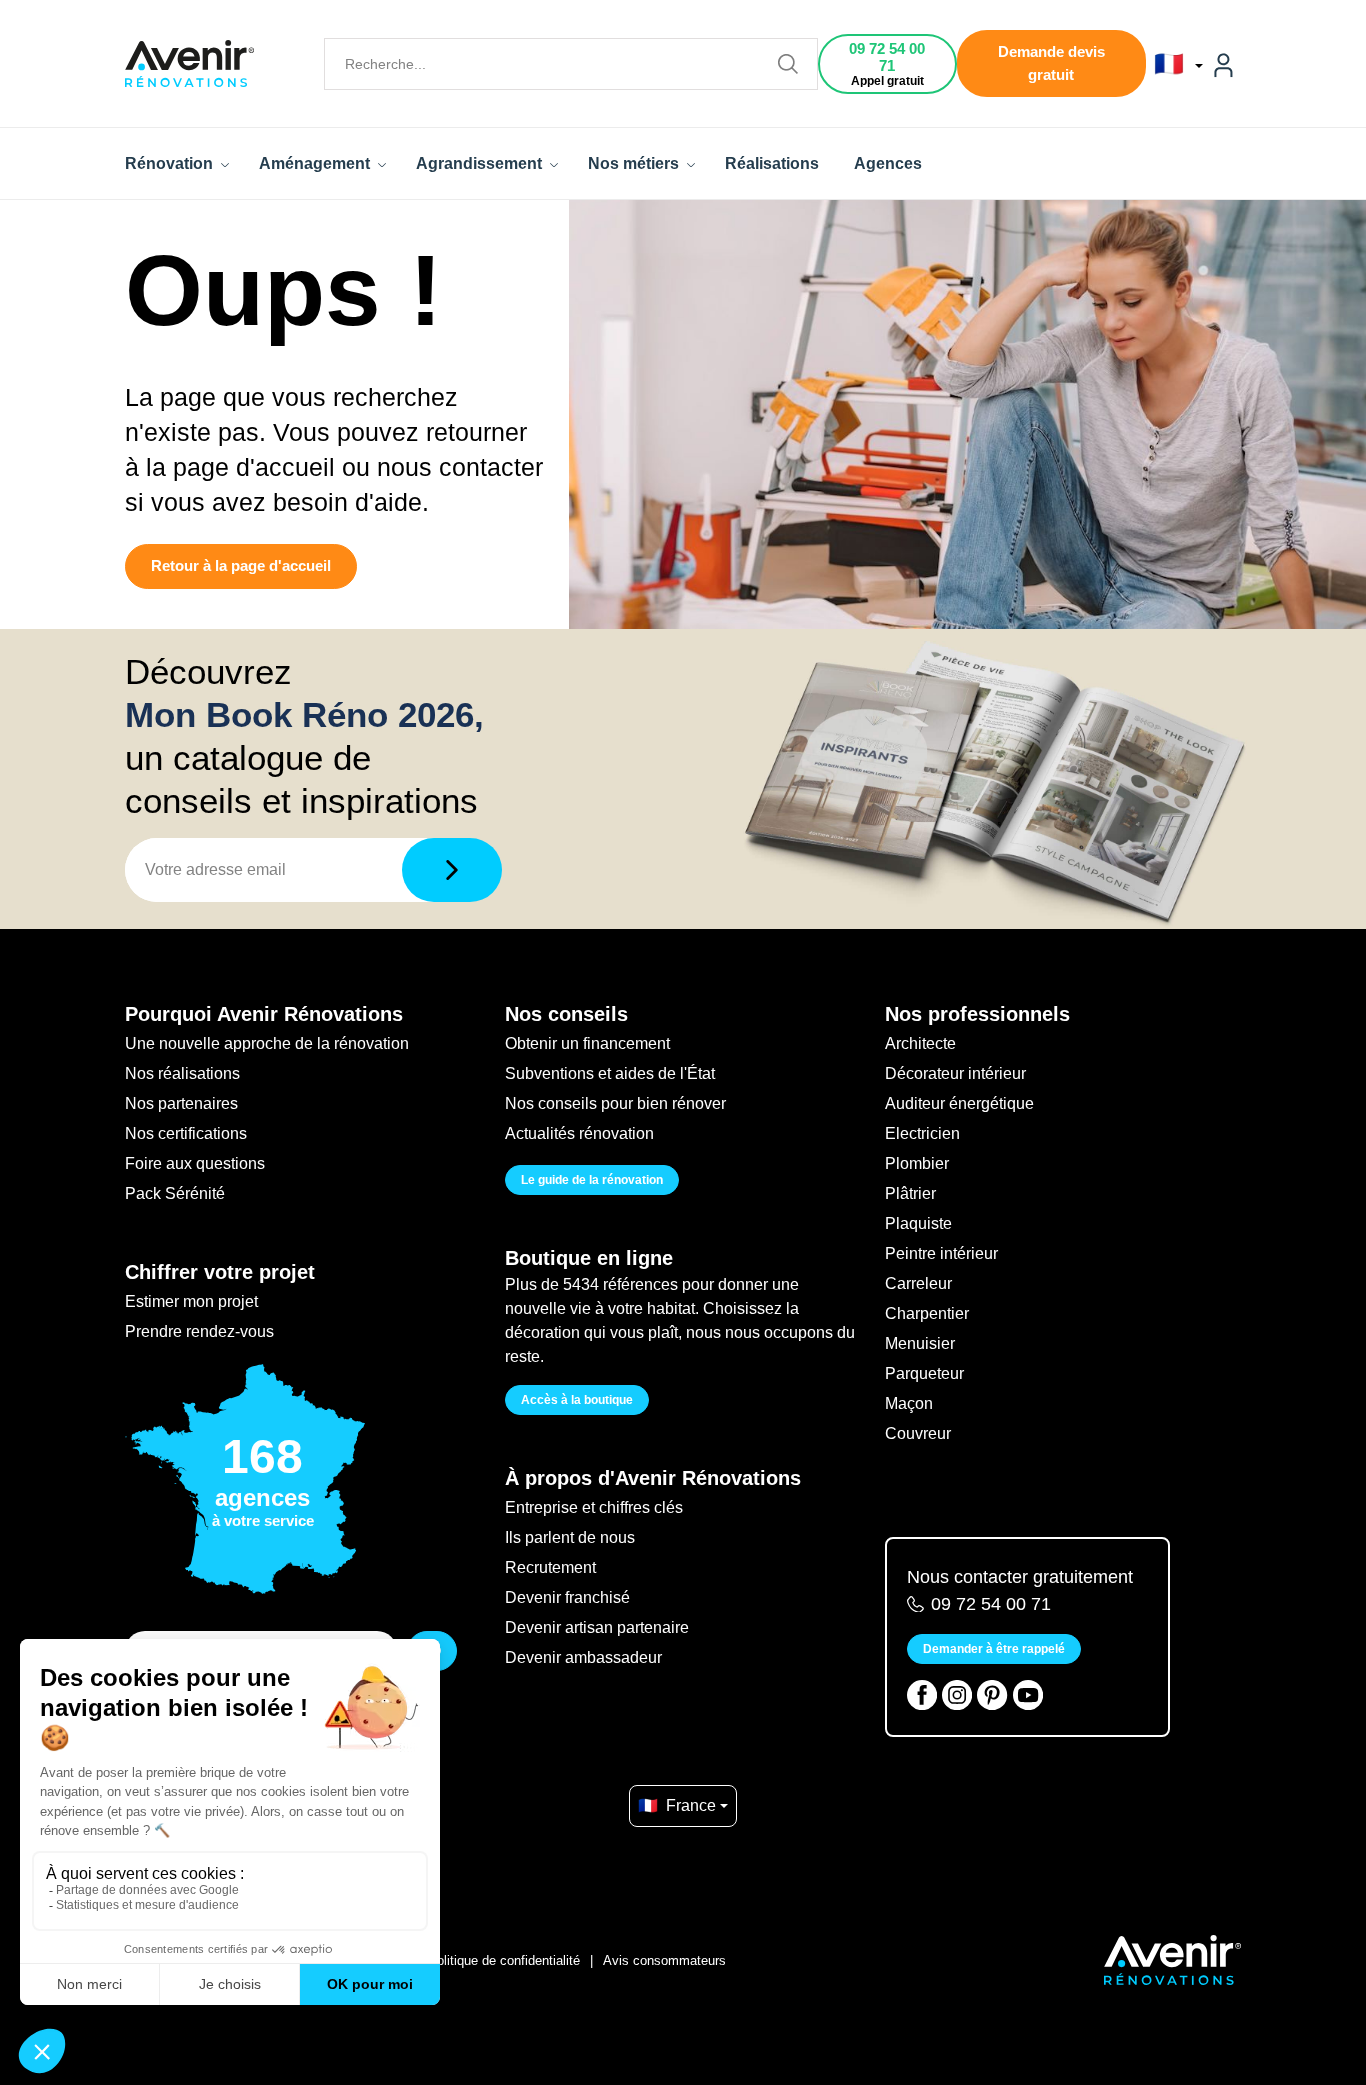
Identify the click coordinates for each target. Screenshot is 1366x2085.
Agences (888, 163)
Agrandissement (481, 163)
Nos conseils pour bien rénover (615, 1103)
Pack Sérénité (175, 1193)
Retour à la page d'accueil (241, 565)
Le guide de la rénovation (592, 1180)
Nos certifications (186, 1133)
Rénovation (171, 163)
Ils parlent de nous (570, 1537)
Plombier (917, 1163)
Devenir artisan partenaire (597, 1627)
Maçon (909, 1403)
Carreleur (918, 1283)
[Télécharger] (452, 870)
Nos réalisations (182, 1073)
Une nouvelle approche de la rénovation (267, 1043)
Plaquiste (918, 1223)
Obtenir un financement (587, 1043)
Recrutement (550, 1567)
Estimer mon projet (191, 1301)
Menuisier (920, 1343)
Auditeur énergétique (959, 1103)
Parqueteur (924, 1373)
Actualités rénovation (579, 1133)
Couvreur (918, 1433)
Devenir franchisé (567, 1597)
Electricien (922, 1133)
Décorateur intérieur (955, 1073)
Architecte (920, 1043)
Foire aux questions (195, 1163)
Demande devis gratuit (1051, 63)
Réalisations (772, 163)
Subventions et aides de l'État (610, 1073)
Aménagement (316, 163)
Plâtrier (910, 1193)
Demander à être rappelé (994, 1649)
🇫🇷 (1172, 64)
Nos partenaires (181, 1103)
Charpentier (927, 1313)
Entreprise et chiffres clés (594, 1507)
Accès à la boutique (577, 1400)
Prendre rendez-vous (199, 1331)
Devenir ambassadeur (583, 1657)
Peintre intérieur (941, 1253)
